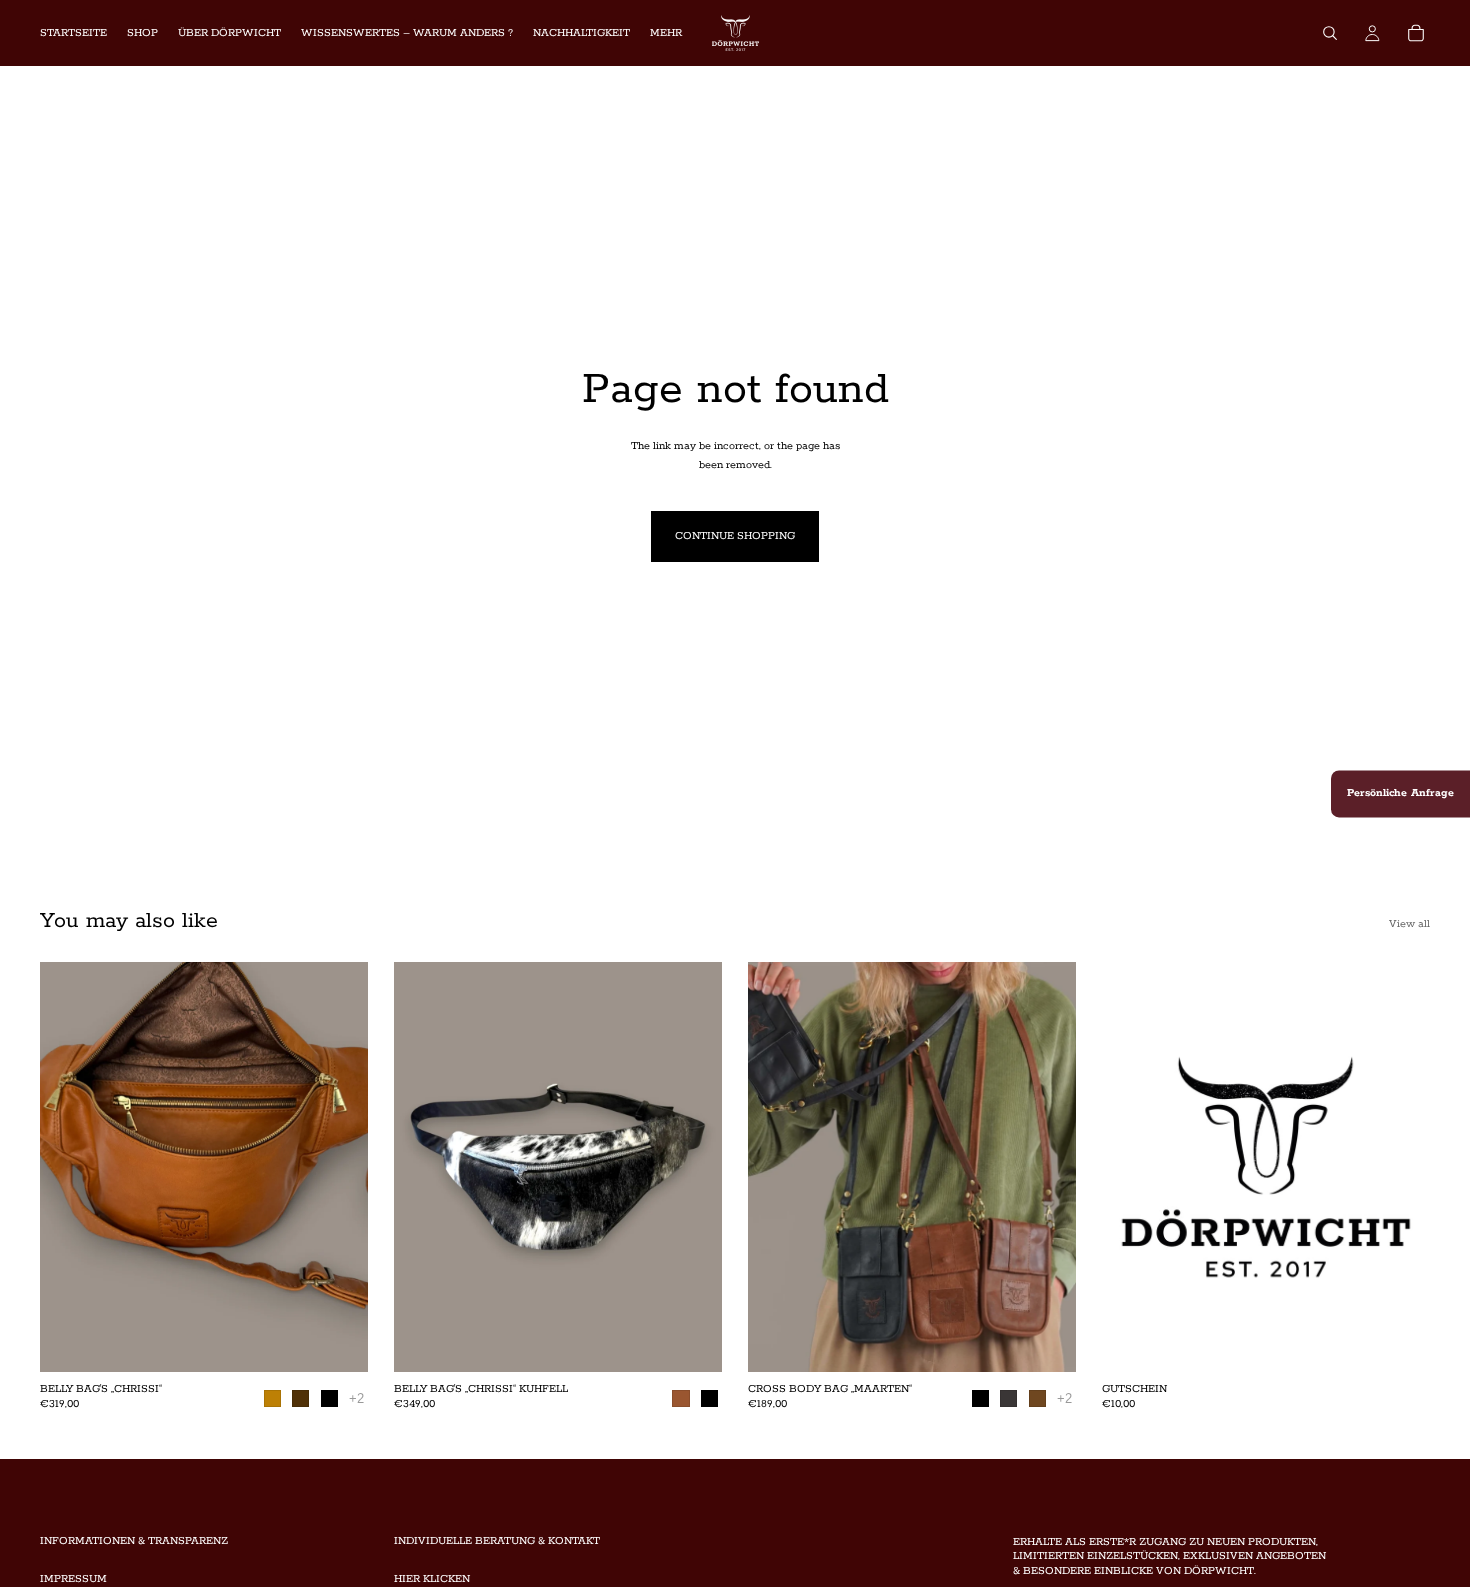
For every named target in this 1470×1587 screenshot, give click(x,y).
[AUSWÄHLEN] (337, 1341)
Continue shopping (735, 536)
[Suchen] (1330, 33)
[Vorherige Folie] (70, 1167)
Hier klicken (432, 1579)
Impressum (73, 1579)
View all (1409, 924)
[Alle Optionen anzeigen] (356, 1398)
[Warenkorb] (1416, 33)
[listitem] (666, 33)
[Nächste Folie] (338, 1167)
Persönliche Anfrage (1400, 793)
